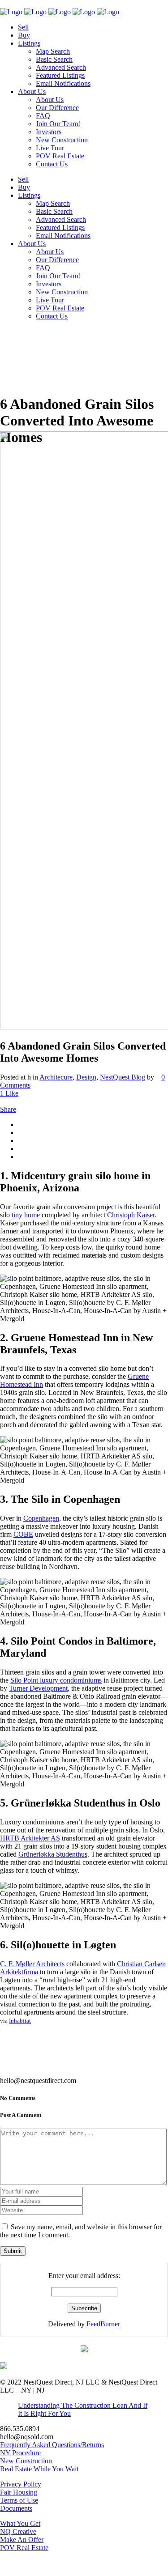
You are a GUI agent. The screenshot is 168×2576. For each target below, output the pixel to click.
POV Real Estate (24, 2548)
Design (86, 1077)
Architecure (56, 1077)
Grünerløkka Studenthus (53, 1854)
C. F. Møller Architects (32, 1964)
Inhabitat (20, 2021)
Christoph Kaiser (131, 1215)
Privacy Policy (21, 2484)
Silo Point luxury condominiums (56, 1680)
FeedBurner (103, 2324)
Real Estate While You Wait (39, 2469)
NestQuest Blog (123, 1077)
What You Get (20, 2523)
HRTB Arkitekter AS (30, 1838)
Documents (16, 2508)
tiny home (26, 1215)
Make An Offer (22, 2540)
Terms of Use (19, 2500)
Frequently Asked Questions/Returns (52, 2445)
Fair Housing (19, 2492)
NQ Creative (18, 2531)
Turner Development (38, 1688)
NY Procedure (20, 2453)
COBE (23, 1534)
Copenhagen (41, 1518)
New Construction (26, 2461)
